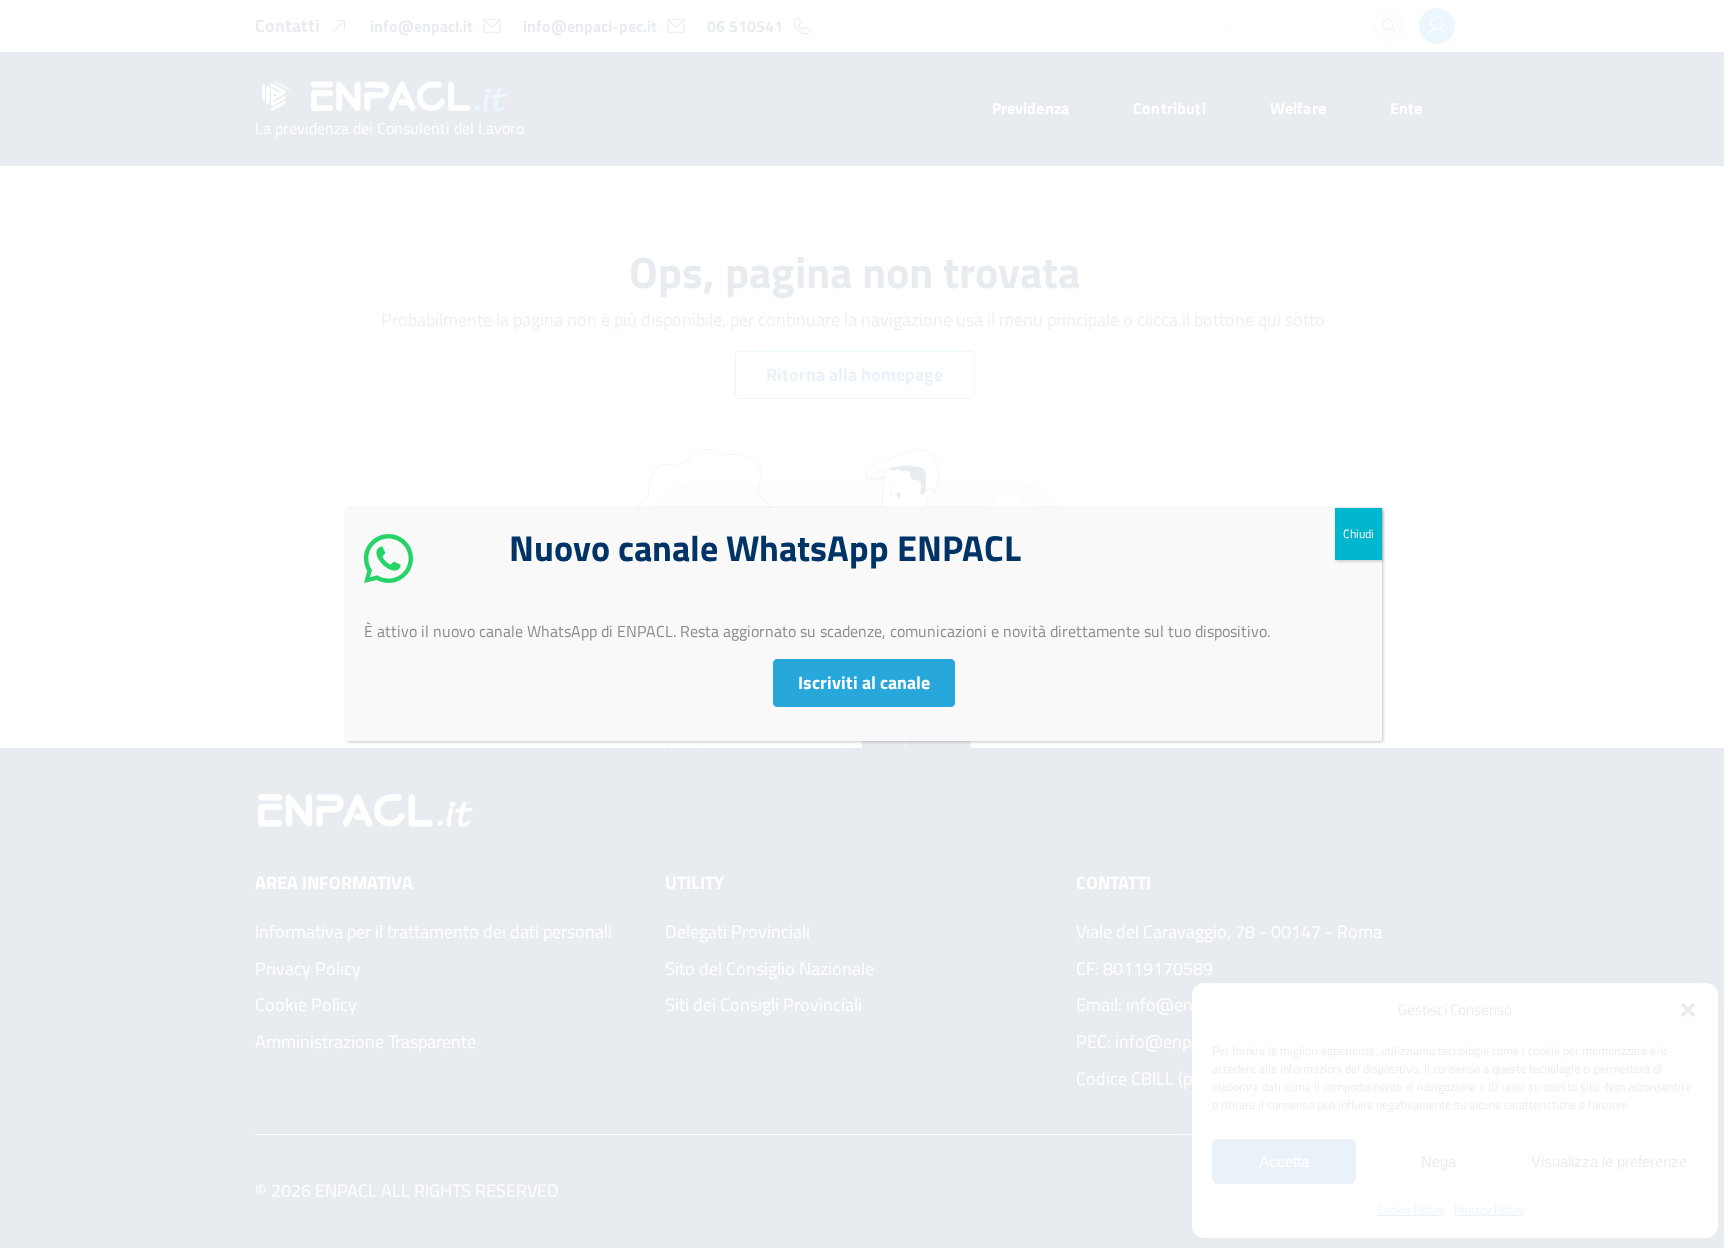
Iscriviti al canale (864, 682)
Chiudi (1358, 533)
